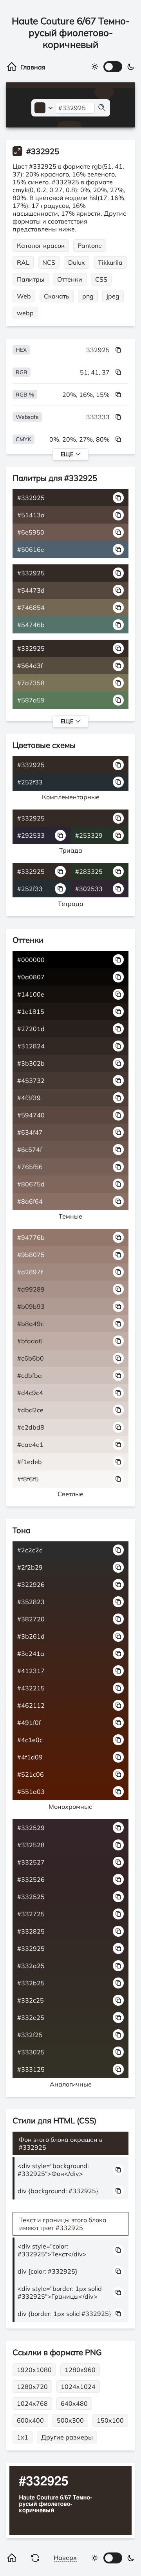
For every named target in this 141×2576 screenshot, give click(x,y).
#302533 (89, 889)
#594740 (31, 1115)
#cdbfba (30, 1375)
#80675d (31, 1184)
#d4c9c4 (30, 1393)
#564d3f (30, 666)
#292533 (31, 835)
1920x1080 (34, 2370)
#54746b (31, 625)
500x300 (70, 2420)
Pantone (90, 246)
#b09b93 (31, 1306)
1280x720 (32, 2387)
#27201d (31, 1029)
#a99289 (31, 1289)
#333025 (31, 2052)
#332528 (31, 1845)
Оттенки (70, 279)
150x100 (110, 2420)
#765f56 (30, 1167)
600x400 (30, 2420)
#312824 (31, 1046)
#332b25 (31, 1983)
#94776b (31, 1237)
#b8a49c (31, 1324)
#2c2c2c (30, 1550)
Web (24, 296)
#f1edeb (30, 1462)
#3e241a (31, 1654)
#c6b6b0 (31, 1358)
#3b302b (31, 1063)
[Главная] (27, 67)
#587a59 (31, 700)
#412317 (31, 1671)
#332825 (31, 1931)
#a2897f (30, 1272)
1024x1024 (78, 2387)
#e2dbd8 (31, 1427)
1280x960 (80, 2370)
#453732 (31, 1081)
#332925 (31, 498)
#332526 (31, 1879)
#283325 (89, 871)
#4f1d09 (30, 1757)
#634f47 (30, 1132)
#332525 (31, 1897)
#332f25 (30, 2035)
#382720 (31, 1619)
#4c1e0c (30, 1740)
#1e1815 (31, 1011)
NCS (49, 262)
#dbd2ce (30, 1410)
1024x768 (32, 2403)
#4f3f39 (29, 1098)
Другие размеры (67, 2437)
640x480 (74, 2403)
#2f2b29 (30, 1567)
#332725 (31, 1914)
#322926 (31, 1585)
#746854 (31, 608)
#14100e (31, 994)
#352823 (31, 1602)
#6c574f (30, 1150)
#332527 (31, 1862)
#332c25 (31, 2000)
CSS (101, 279)
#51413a (31, 515)
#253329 (89, 835)
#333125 (31, 2069)
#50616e (31, 549)
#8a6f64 (30, 1201)
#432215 (31, 1688)
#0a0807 (31, 977)
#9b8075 (31, 1255)
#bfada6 (30, 1341)
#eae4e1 (30, 1444)
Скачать (57, 296)
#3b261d (31, 1636)
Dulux (77, 262)
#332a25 (31, 1966)
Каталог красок (41, 246)
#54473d (31, 590)
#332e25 (31, 2018)
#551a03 (31, 1792)
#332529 (31, 1828)
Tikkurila (110, 262)
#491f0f (29, 1723)
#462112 (31, 1705)
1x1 (23, 2437)
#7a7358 (31, 683)
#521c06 (31, 1774)
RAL (23, 262)
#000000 (31, 960)
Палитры (31, 279)
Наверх (65, 2558)
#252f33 (30, 782)
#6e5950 (31, 532)
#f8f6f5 (28, 1479)
